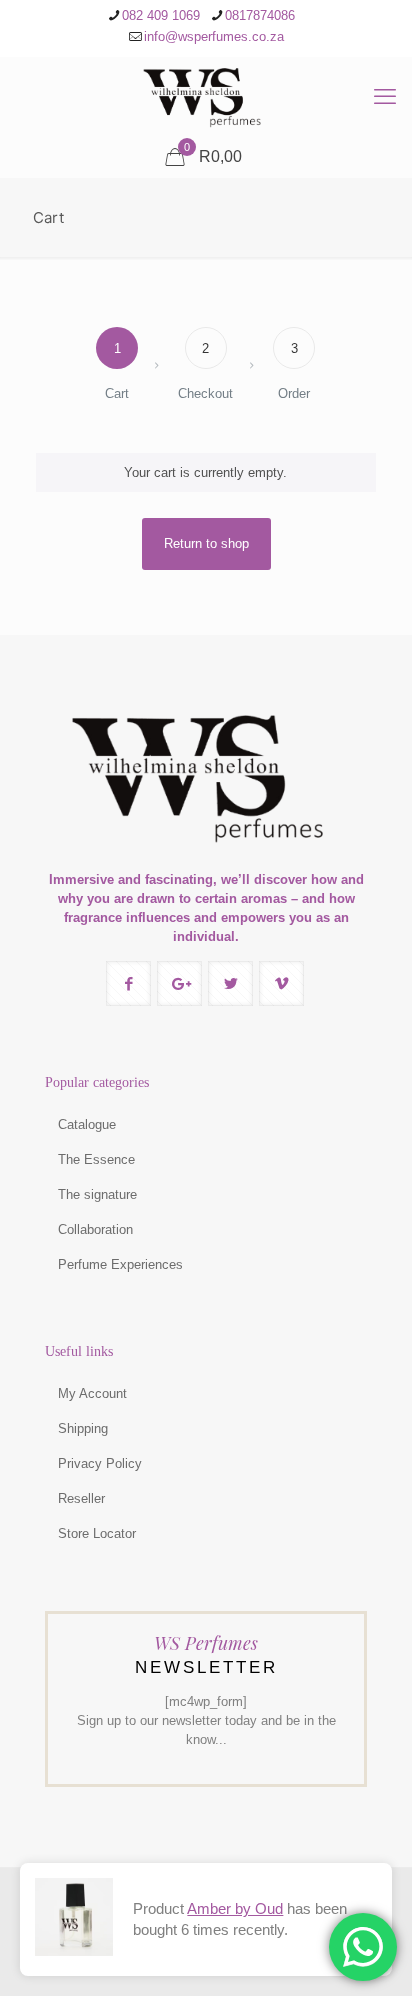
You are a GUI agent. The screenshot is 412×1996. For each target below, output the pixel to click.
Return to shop (206, 543)
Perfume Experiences (120, 1264)
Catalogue (87, 1124)
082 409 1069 (161, 15)
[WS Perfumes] (206, 97)
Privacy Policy (100, 1463)
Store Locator (97, 1533)
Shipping (83, 1428)
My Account (92, 1393)
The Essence (96, 1159)
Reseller (81, 1498)
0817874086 (260, 15)
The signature (97, 1194)
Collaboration (95, 1229)
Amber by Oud (235, 1908)
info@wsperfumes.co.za (214, 36)
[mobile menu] (385, 97)
